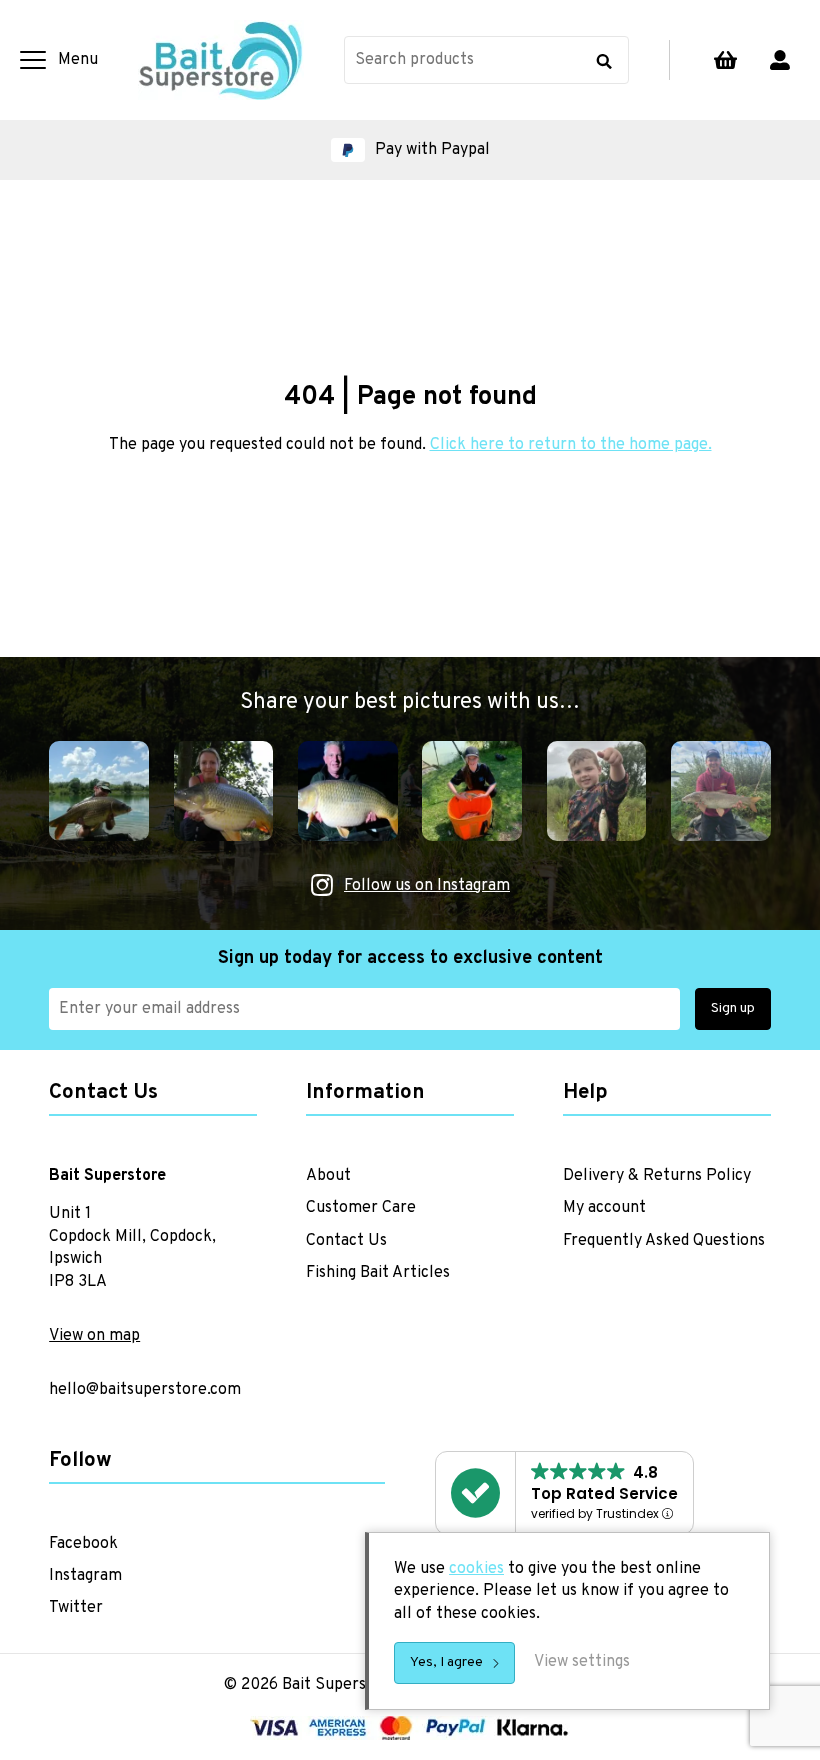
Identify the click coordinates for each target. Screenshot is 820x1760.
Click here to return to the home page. (571, 445)
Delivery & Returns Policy (657, 1176)
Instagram (85, 1576)
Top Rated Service (604, 1493)
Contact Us (346, 1241)
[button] (410, 150)
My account (780, 60)
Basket (725, 60)
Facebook (83, 1544)
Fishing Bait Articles (378, 1273)
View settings (582, 1662)
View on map (94, 1336)
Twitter (76, 1608)
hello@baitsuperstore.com (145, 1390)
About (328, 1176)
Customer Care (361, 1208)
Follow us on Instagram (427, 886)
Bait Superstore (221, 60)
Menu (78, 60)
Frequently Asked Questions (664, 1241)
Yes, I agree (446, 1662)
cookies (476, 1569)
